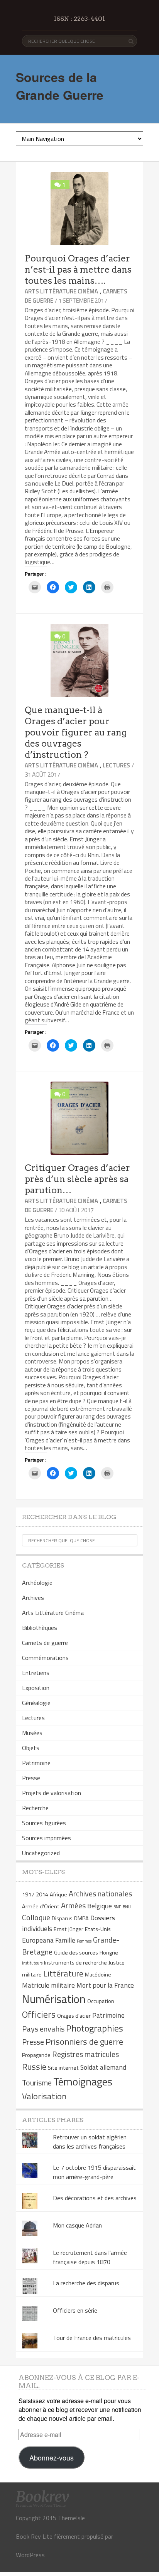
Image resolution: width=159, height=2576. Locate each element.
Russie (34, 2067)
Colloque (36, 1917)
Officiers (39, 2014)
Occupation (101, 2001)
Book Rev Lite (34, 2536)
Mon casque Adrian (77, 2225)
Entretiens (36, 1673)
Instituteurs (32, 1963)
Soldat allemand (103, 2067)
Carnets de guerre (45, 1643)
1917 (28, 1894)
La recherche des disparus (86, 2283)
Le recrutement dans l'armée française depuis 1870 (90, 2257)
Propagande (36, 2055)
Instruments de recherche (75, 1963)
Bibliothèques (40, 1628)
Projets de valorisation (52, 1793)
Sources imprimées (47, 1838)
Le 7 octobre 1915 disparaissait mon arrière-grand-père (94, 2172)
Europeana (38, 1940)
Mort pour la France (105, 1985)
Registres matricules (85, 2054)
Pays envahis (43, 2029)
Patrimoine (36, 1763)
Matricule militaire (48, 1985)
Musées (32, 1733)
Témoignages (83, 2081)
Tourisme (37, 2083)
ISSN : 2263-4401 (79, 19)
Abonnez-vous (52, 2457)
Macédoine (98, 1975)
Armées (73, 1905)
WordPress (30, 2555)
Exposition (36, 1688)
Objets (31, 1748)
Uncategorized (41, 1853)
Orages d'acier (74, 2016)
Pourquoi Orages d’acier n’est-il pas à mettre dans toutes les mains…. (78, 270)
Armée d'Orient (41, 1906)
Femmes (84, 1941)
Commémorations (45, 1658)
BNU (127, 1907)
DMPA (81, 1918)
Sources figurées (44, 1823)
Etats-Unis (98, 1929)
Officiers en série (75, 2310)
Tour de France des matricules (92, 2338)
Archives (33, 1598)
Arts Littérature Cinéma (61, 291)
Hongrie (109, 1953)
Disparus (62, 1918)
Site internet (63, 2068)
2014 (42, 1894)
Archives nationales (100, 1893)
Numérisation (54, 1999)
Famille (65, 1940)
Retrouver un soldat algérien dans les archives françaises (90, 2142)
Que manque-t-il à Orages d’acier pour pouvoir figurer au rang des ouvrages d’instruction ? (76, 732)
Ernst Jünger (69, 1929)
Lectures (116, 765)
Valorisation (44, 2096)
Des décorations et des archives (95, 2198)
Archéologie (37, 1583)
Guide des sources (76, 1953)
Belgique (100, 1906)
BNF (117, 1907)
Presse (31, 1778)
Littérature (63, 1973)
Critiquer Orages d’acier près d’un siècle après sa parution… (77, 1179)
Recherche (35, 1808)
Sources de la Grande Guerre (60, 86)
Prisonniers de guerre (84, 2042)
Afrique (58, 1894)
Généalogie (36, 1703)
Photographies (95, 2028)
